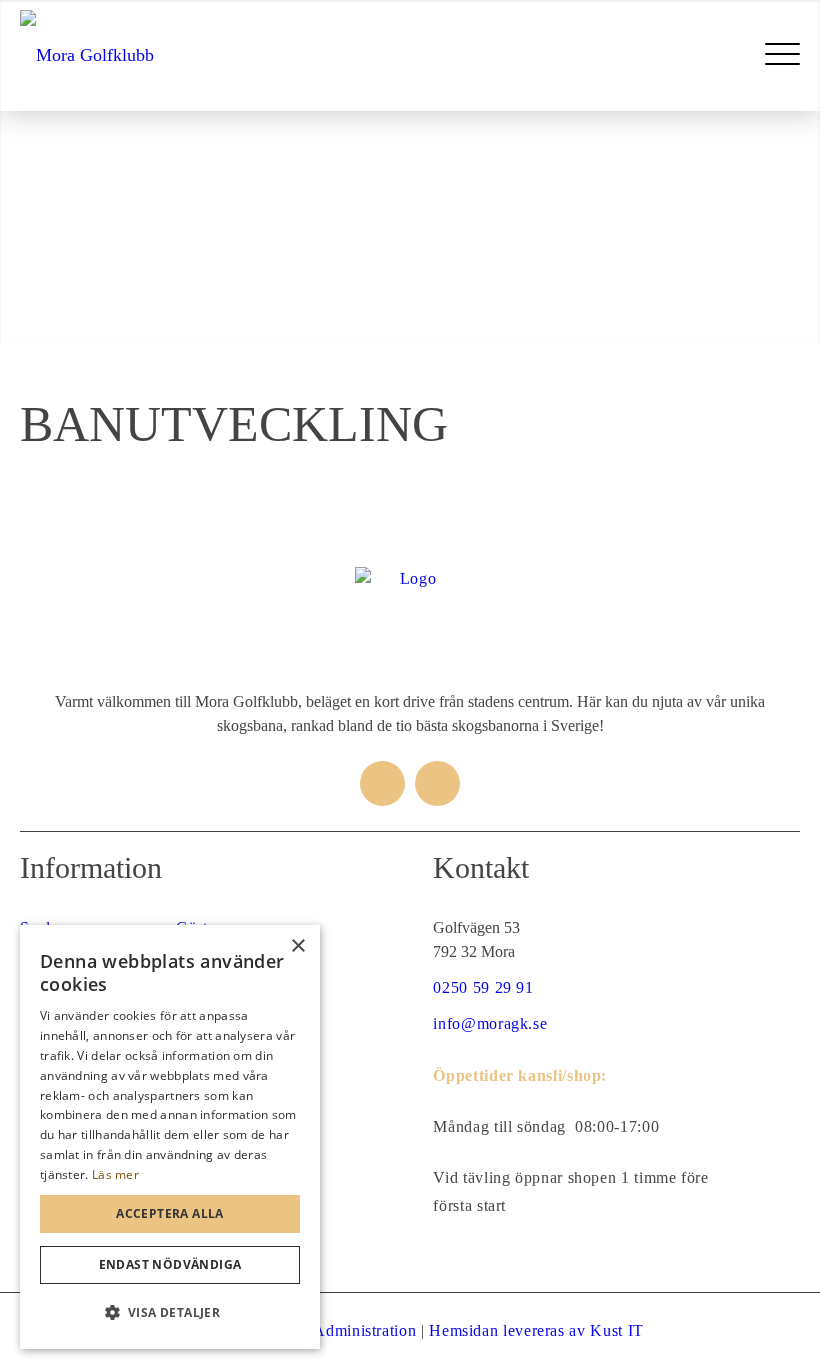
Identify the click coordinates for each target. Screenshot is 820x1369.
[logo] (87, 55)
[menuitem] (782, 55)
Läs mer (115, 1174)
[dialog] (170, 1137)
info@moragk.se (490, 1023)
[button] (170, 1313)
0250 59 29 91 (483, 987)
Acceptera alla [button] (170, 1213)
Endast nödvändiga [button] (170, 1264)
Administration (364, 1330)
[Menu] (782, 55)
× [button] (297, 946)
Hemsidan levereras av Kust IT (536, 1330)
